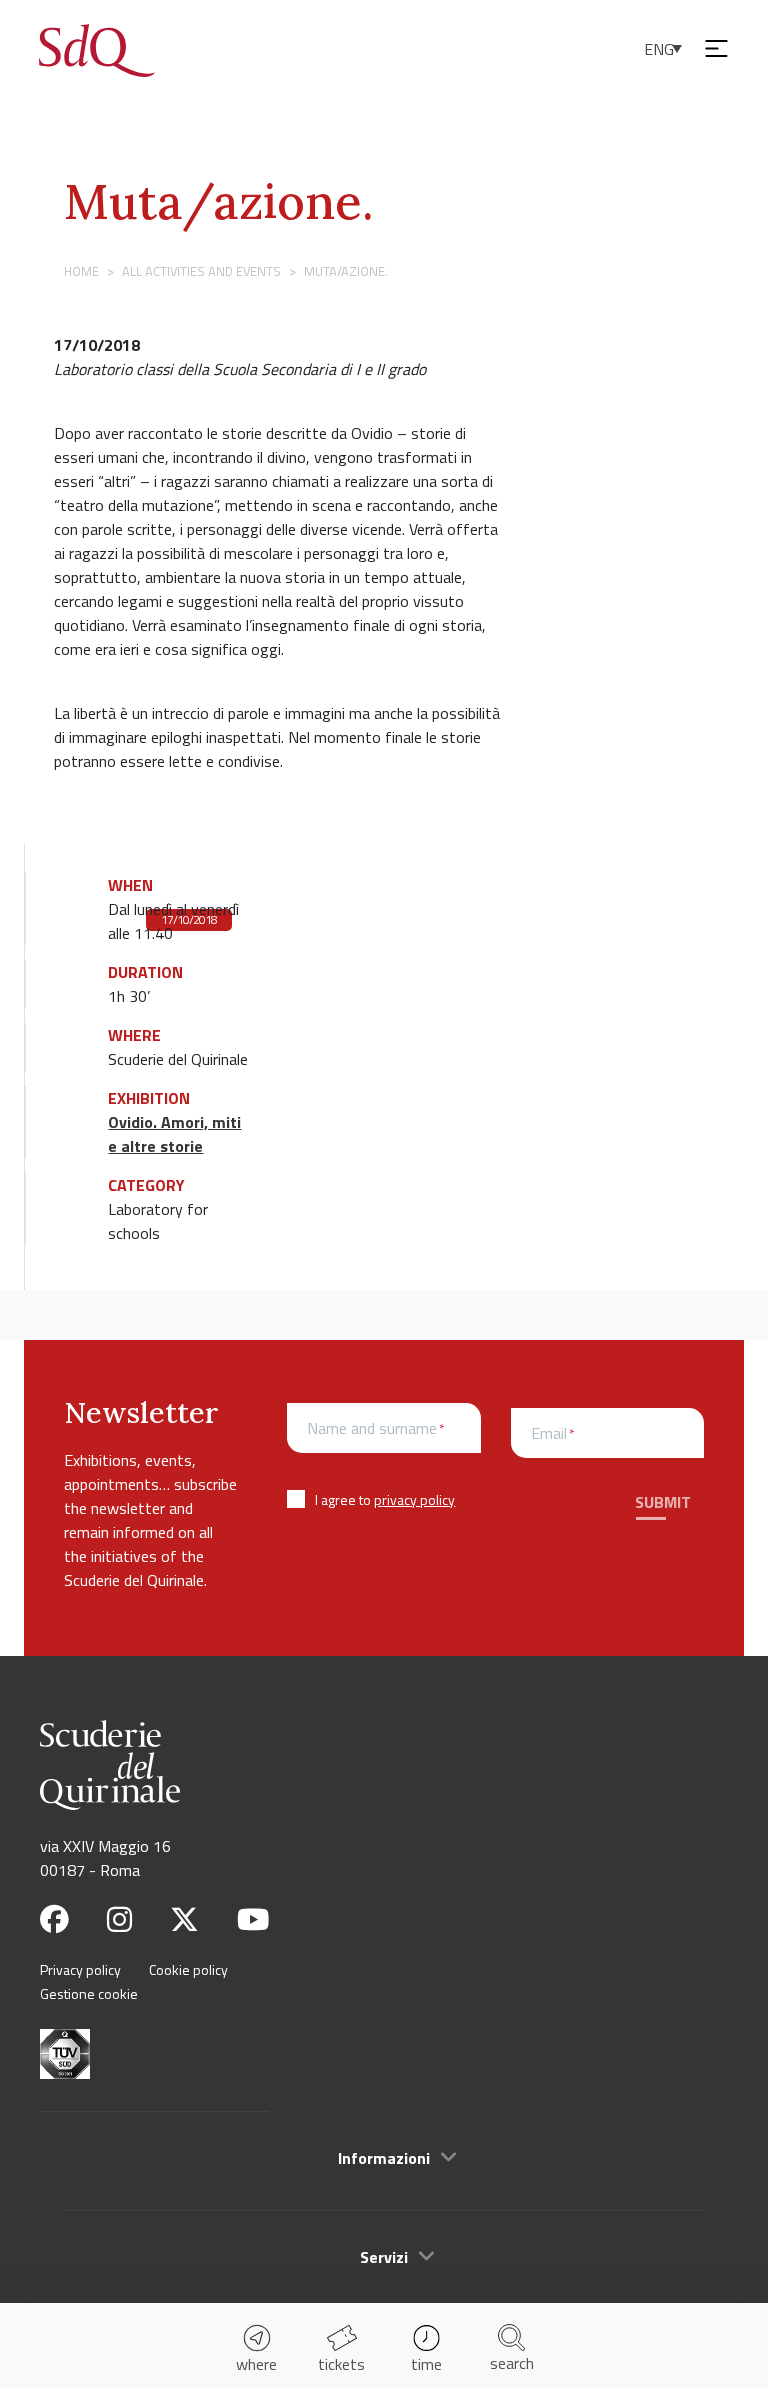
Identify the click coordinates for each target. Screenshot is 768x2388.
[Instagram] (119, 1919)
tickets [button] (341, 2364)
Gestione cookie (89, 1993)
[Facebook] (54, 1919)
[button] (384, 2158)
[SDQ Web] (97, 48)
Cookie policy (188, 1969)
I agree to (385, 1499)
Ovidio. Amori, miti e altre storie (174, 1134)
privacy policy (414, 1499)
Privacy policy (80, 1969)
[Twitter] (184, 1919)
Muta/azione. (218, 201)
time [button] (426, 2364)
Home (81, 271)
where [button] (256, 2364)
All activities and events (201, 271)
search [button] (512, 2363)
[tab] (384, 2157)
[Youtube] (253, 1919)
